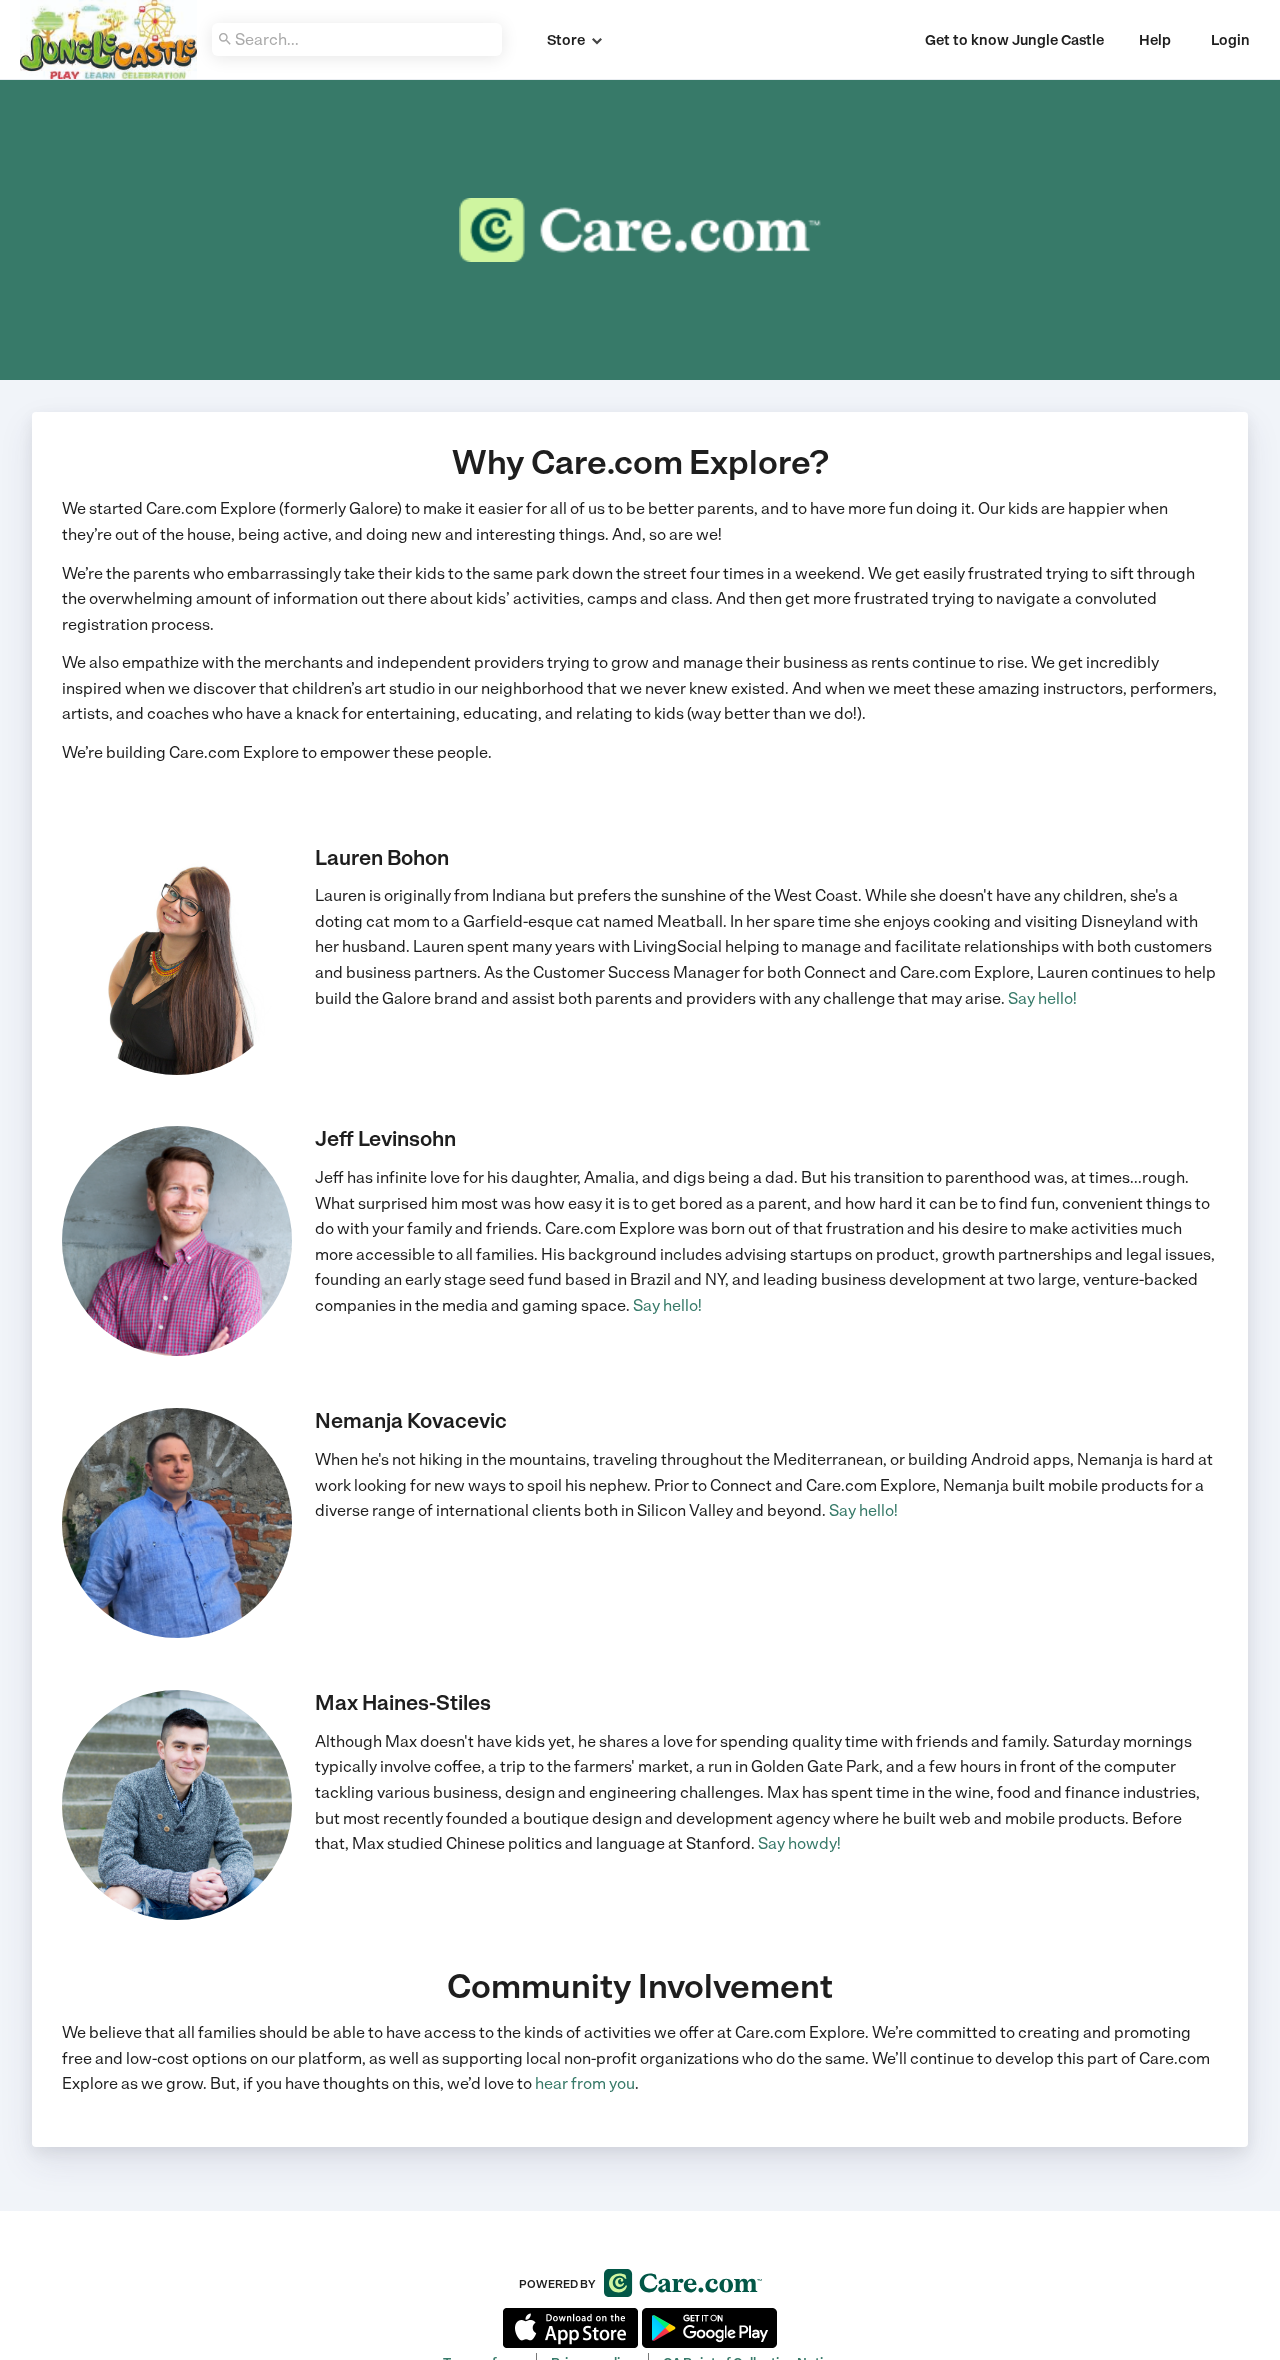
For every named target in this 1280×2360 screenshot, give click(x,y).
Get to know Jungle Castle (1014, 40)
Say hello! (1042, 998)
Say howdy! (799, 1843)
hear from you (585, 2083)
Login (1230, 40)
